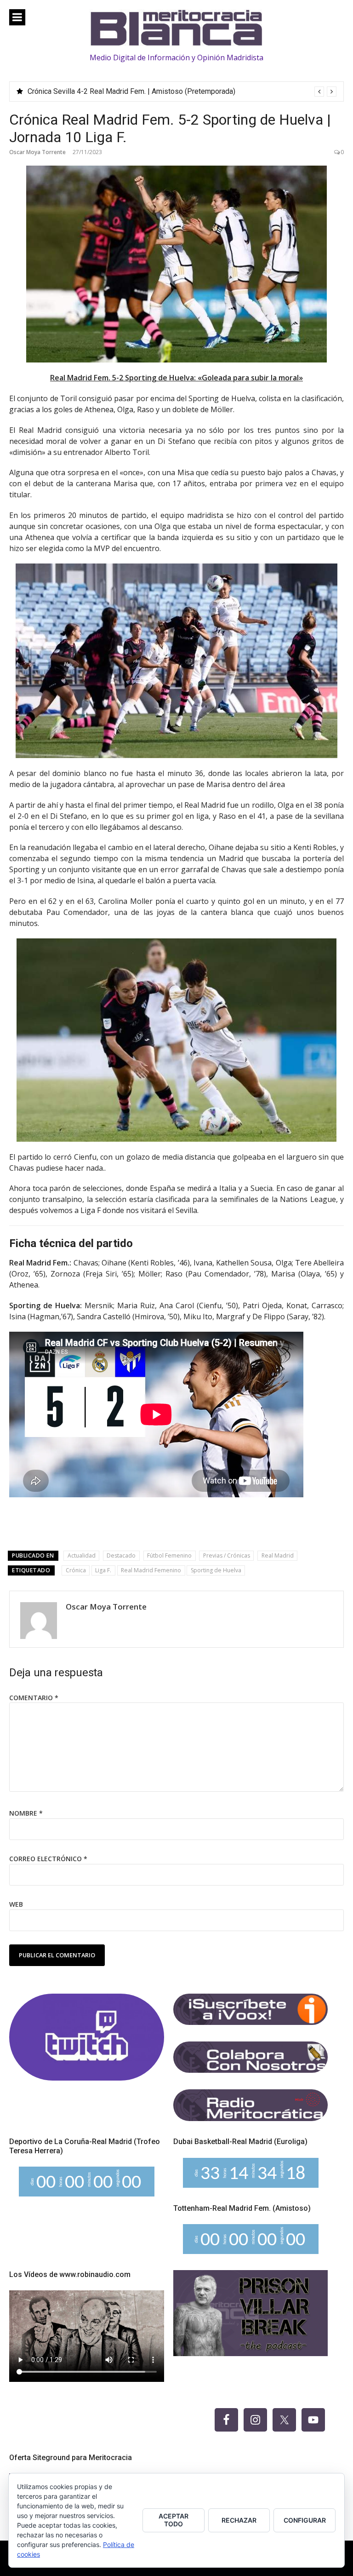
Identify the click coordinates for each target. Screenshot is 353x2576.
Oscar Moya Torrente (37, 152)
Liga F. (103, 1570)
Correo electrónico (48, 1859)
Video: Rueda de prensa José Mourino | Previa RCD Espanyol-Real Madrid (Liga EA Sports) (174, 91)
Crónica (76, 1570)
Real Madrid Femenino (151, 1570)
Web (16, 1904)
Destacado (121, 1555)
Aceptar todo (174, 2520)
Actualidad (82, 1555)
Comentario (34, 1698)
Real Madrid (278, 1555)
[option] (182, 92)
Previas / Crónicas (227, 1555)
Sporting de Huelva (216, 1570)
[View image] (176, 264)
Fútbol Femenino (169, 1555)
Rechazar (239, 2520)
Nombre (26, 1813)
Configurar (305, 2520)
